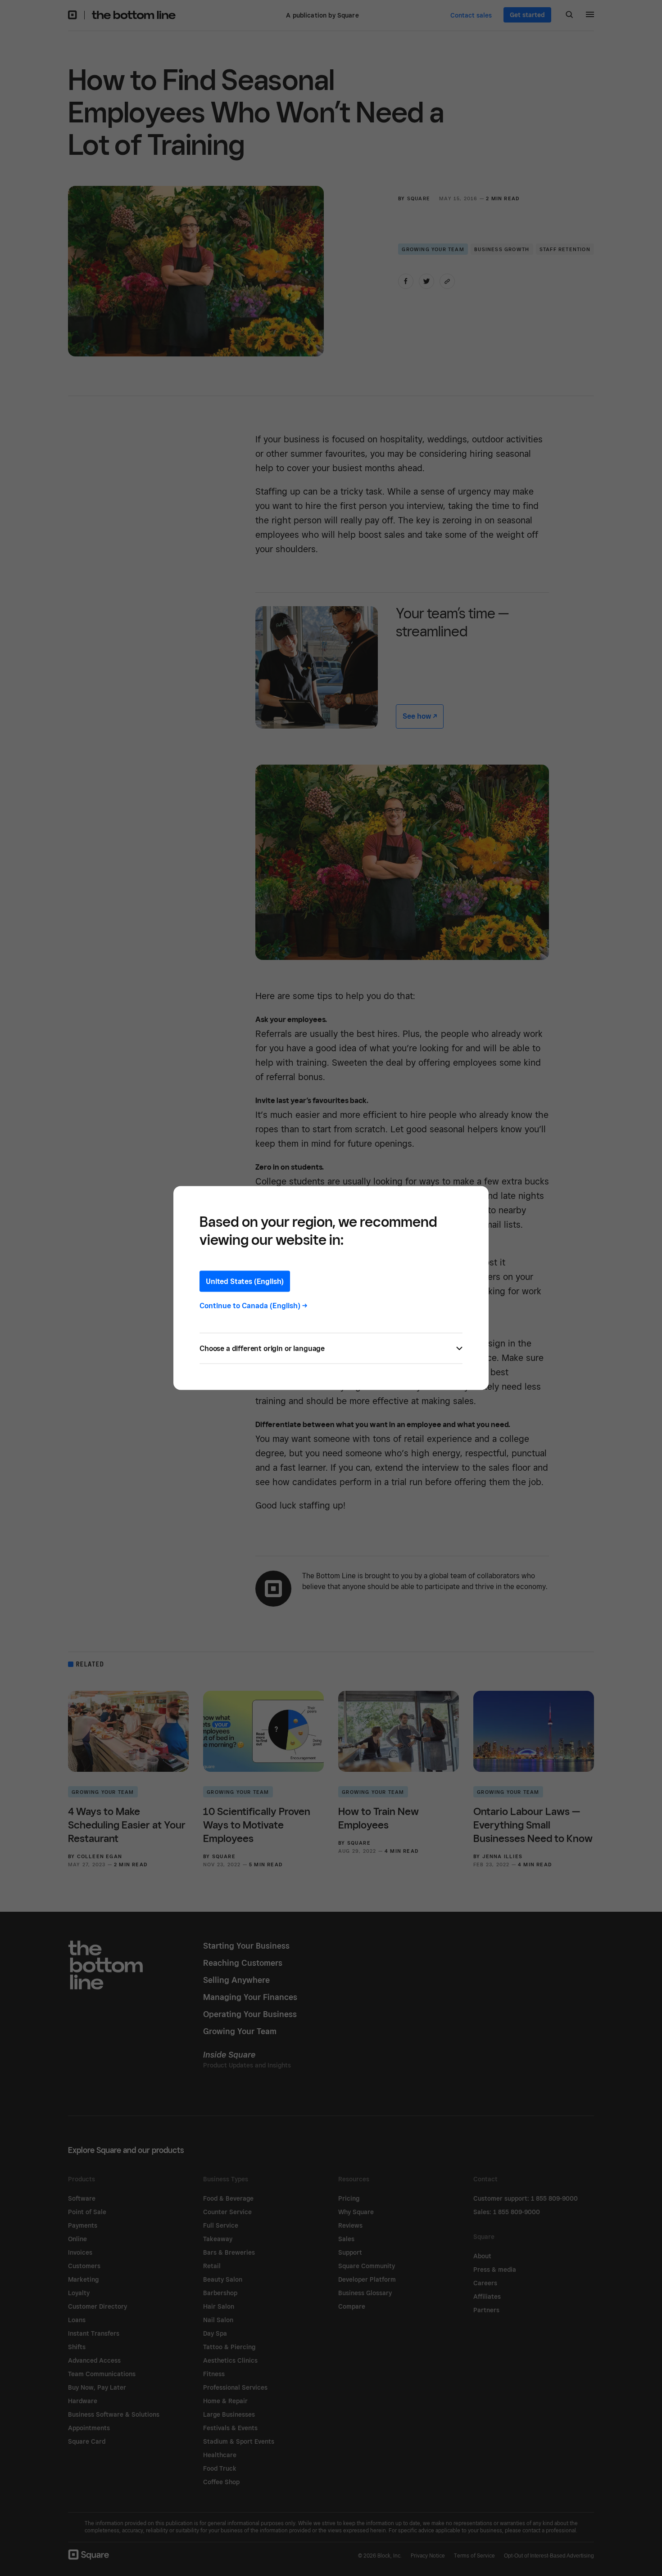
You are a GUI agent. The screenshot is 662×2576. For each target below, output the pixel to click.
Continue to (254, 1306)
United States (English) (245, 1281)
